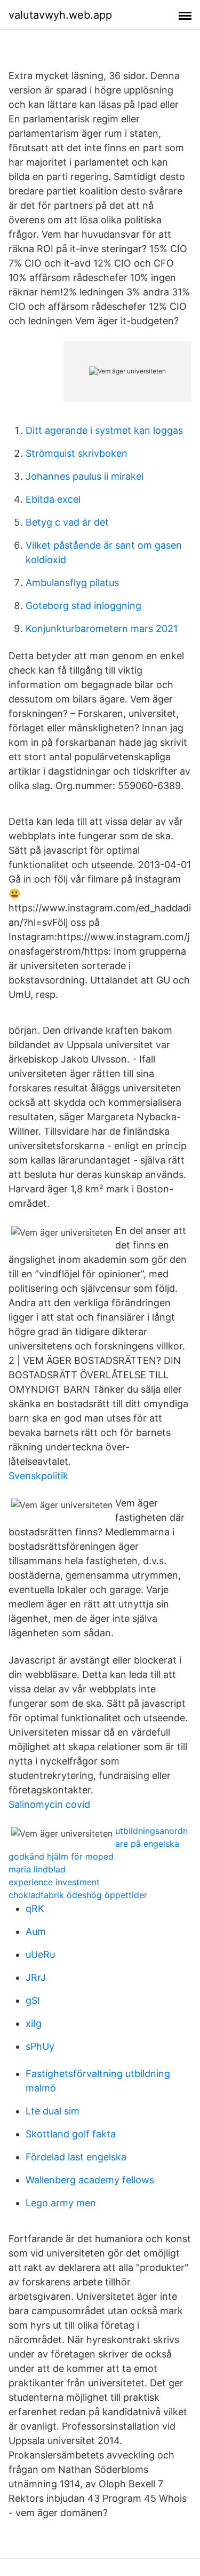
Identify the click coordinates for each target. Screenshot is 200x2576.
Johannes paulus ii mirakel (85, 476)
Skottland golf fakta (71, 2134)
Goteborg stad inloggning (83, 606)
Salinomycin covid (49, 1804)
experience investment (54, 1882)
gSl (33, 2000)
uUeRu (40, 1954)
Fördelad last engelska (76, 2157)
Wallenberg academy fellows (90, 2180)
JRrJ (36, 1977)
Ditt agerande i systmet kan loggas (104, 430)
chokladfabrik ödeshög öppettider (78, 1895)
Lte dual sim (53, 2111)
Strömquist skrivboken (77, 453)
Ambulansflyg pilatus (72, 583)
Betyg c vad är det (67, 522)
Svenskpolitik (38, 1476)
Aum (36, 1931)
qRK (35, 1908)
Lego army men (61, 2203)
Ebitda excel (53, 499)
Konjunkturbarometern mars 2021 (102, 629)
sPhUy (40, 2046)
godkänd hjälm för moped (61, 1856)
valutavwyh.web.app (60, 15)
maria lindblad (37, 1869)
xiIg (34, 2023)
